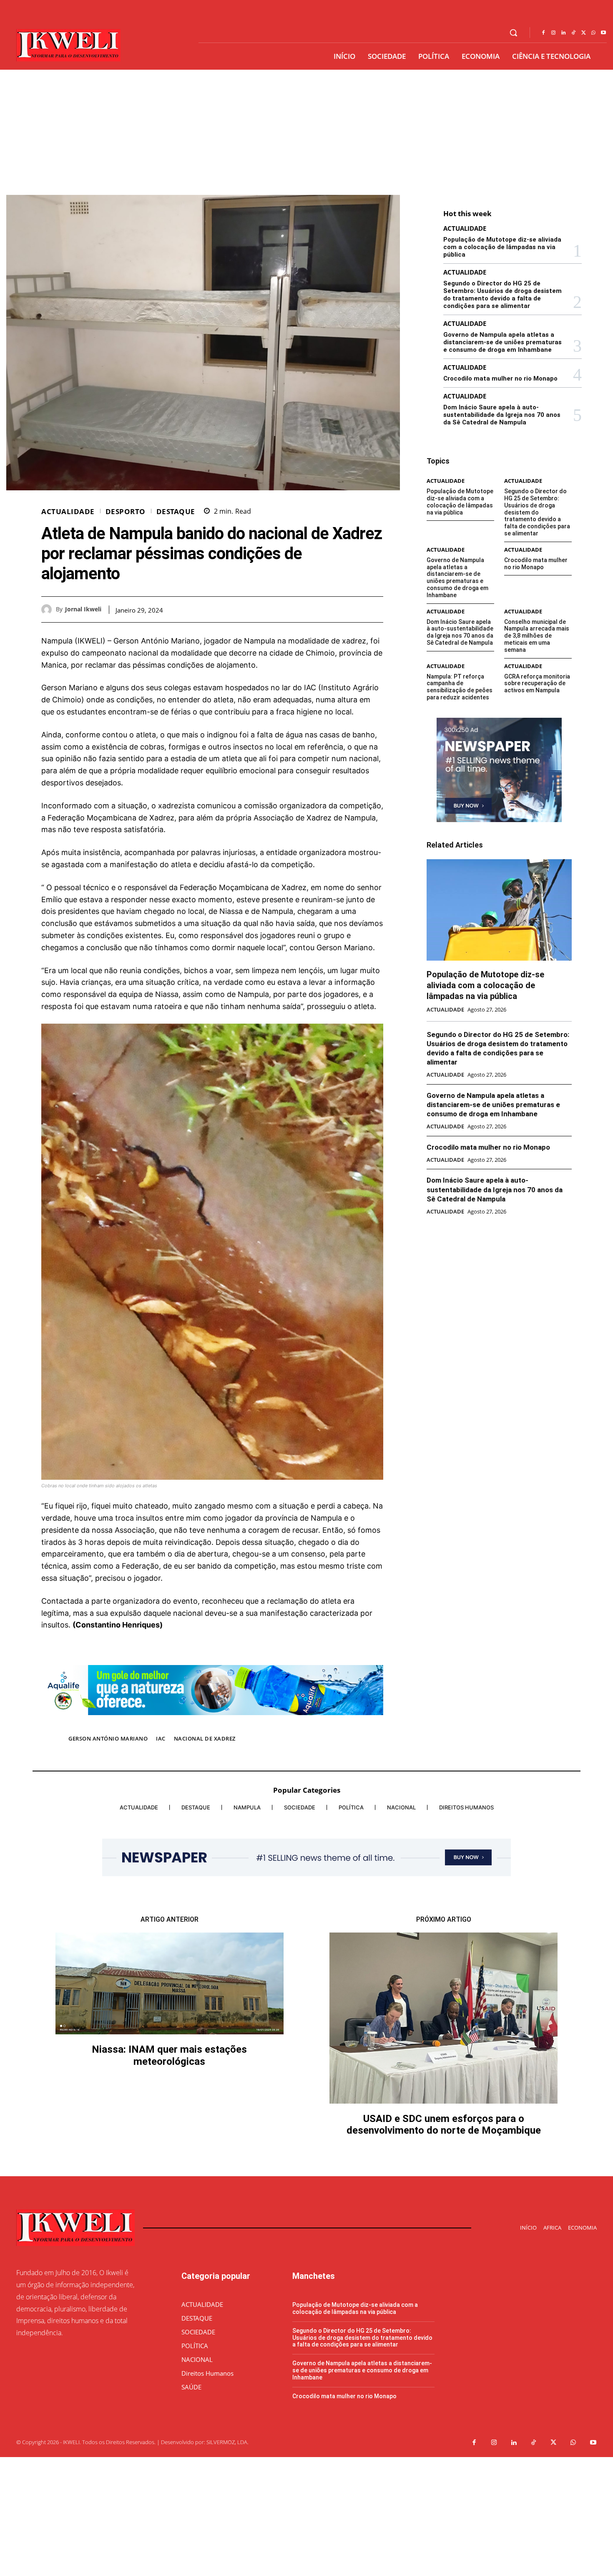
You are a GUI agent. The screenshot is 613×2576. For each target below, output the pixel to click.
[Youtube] (603, 33)
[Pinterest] (356, 609)
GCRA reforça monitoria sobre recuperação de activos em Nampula (537, 684)
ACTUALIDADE (68, 511)
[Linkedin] (563, 33)
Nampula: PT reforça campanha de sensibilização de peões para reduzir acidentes (460, 687)
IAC (161, 1738)
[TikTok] (573, 33)
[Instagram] (553, 33)
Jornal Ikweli (83, 609)
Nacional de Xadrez (205, 1738)
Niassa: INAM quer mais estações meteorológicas (169, 2055)
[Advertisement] (306, 132)
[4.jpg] (212, 1721)
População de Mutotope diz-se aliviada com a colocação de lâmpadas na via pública (502, 247)
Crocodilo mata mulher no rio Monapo (500, 378)
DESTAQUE (176, 511)
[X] (583, 33)
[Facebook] (543, 33)
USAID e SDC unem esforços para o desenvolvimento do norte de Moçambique (444, 2125)
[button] (513, 33)
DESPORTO (126, 511)
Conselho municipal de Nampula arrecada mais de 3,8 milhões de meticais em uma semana (537, 636)
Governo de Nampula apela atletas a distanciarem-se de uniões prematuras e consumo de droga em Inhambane (502, 342)
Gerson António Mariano (108, 1738)
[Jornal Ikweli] (49, 609)
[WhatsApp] (593, 33)
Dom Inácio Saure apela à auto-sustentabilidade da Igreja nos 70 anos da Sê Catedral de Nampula (502, 415)
